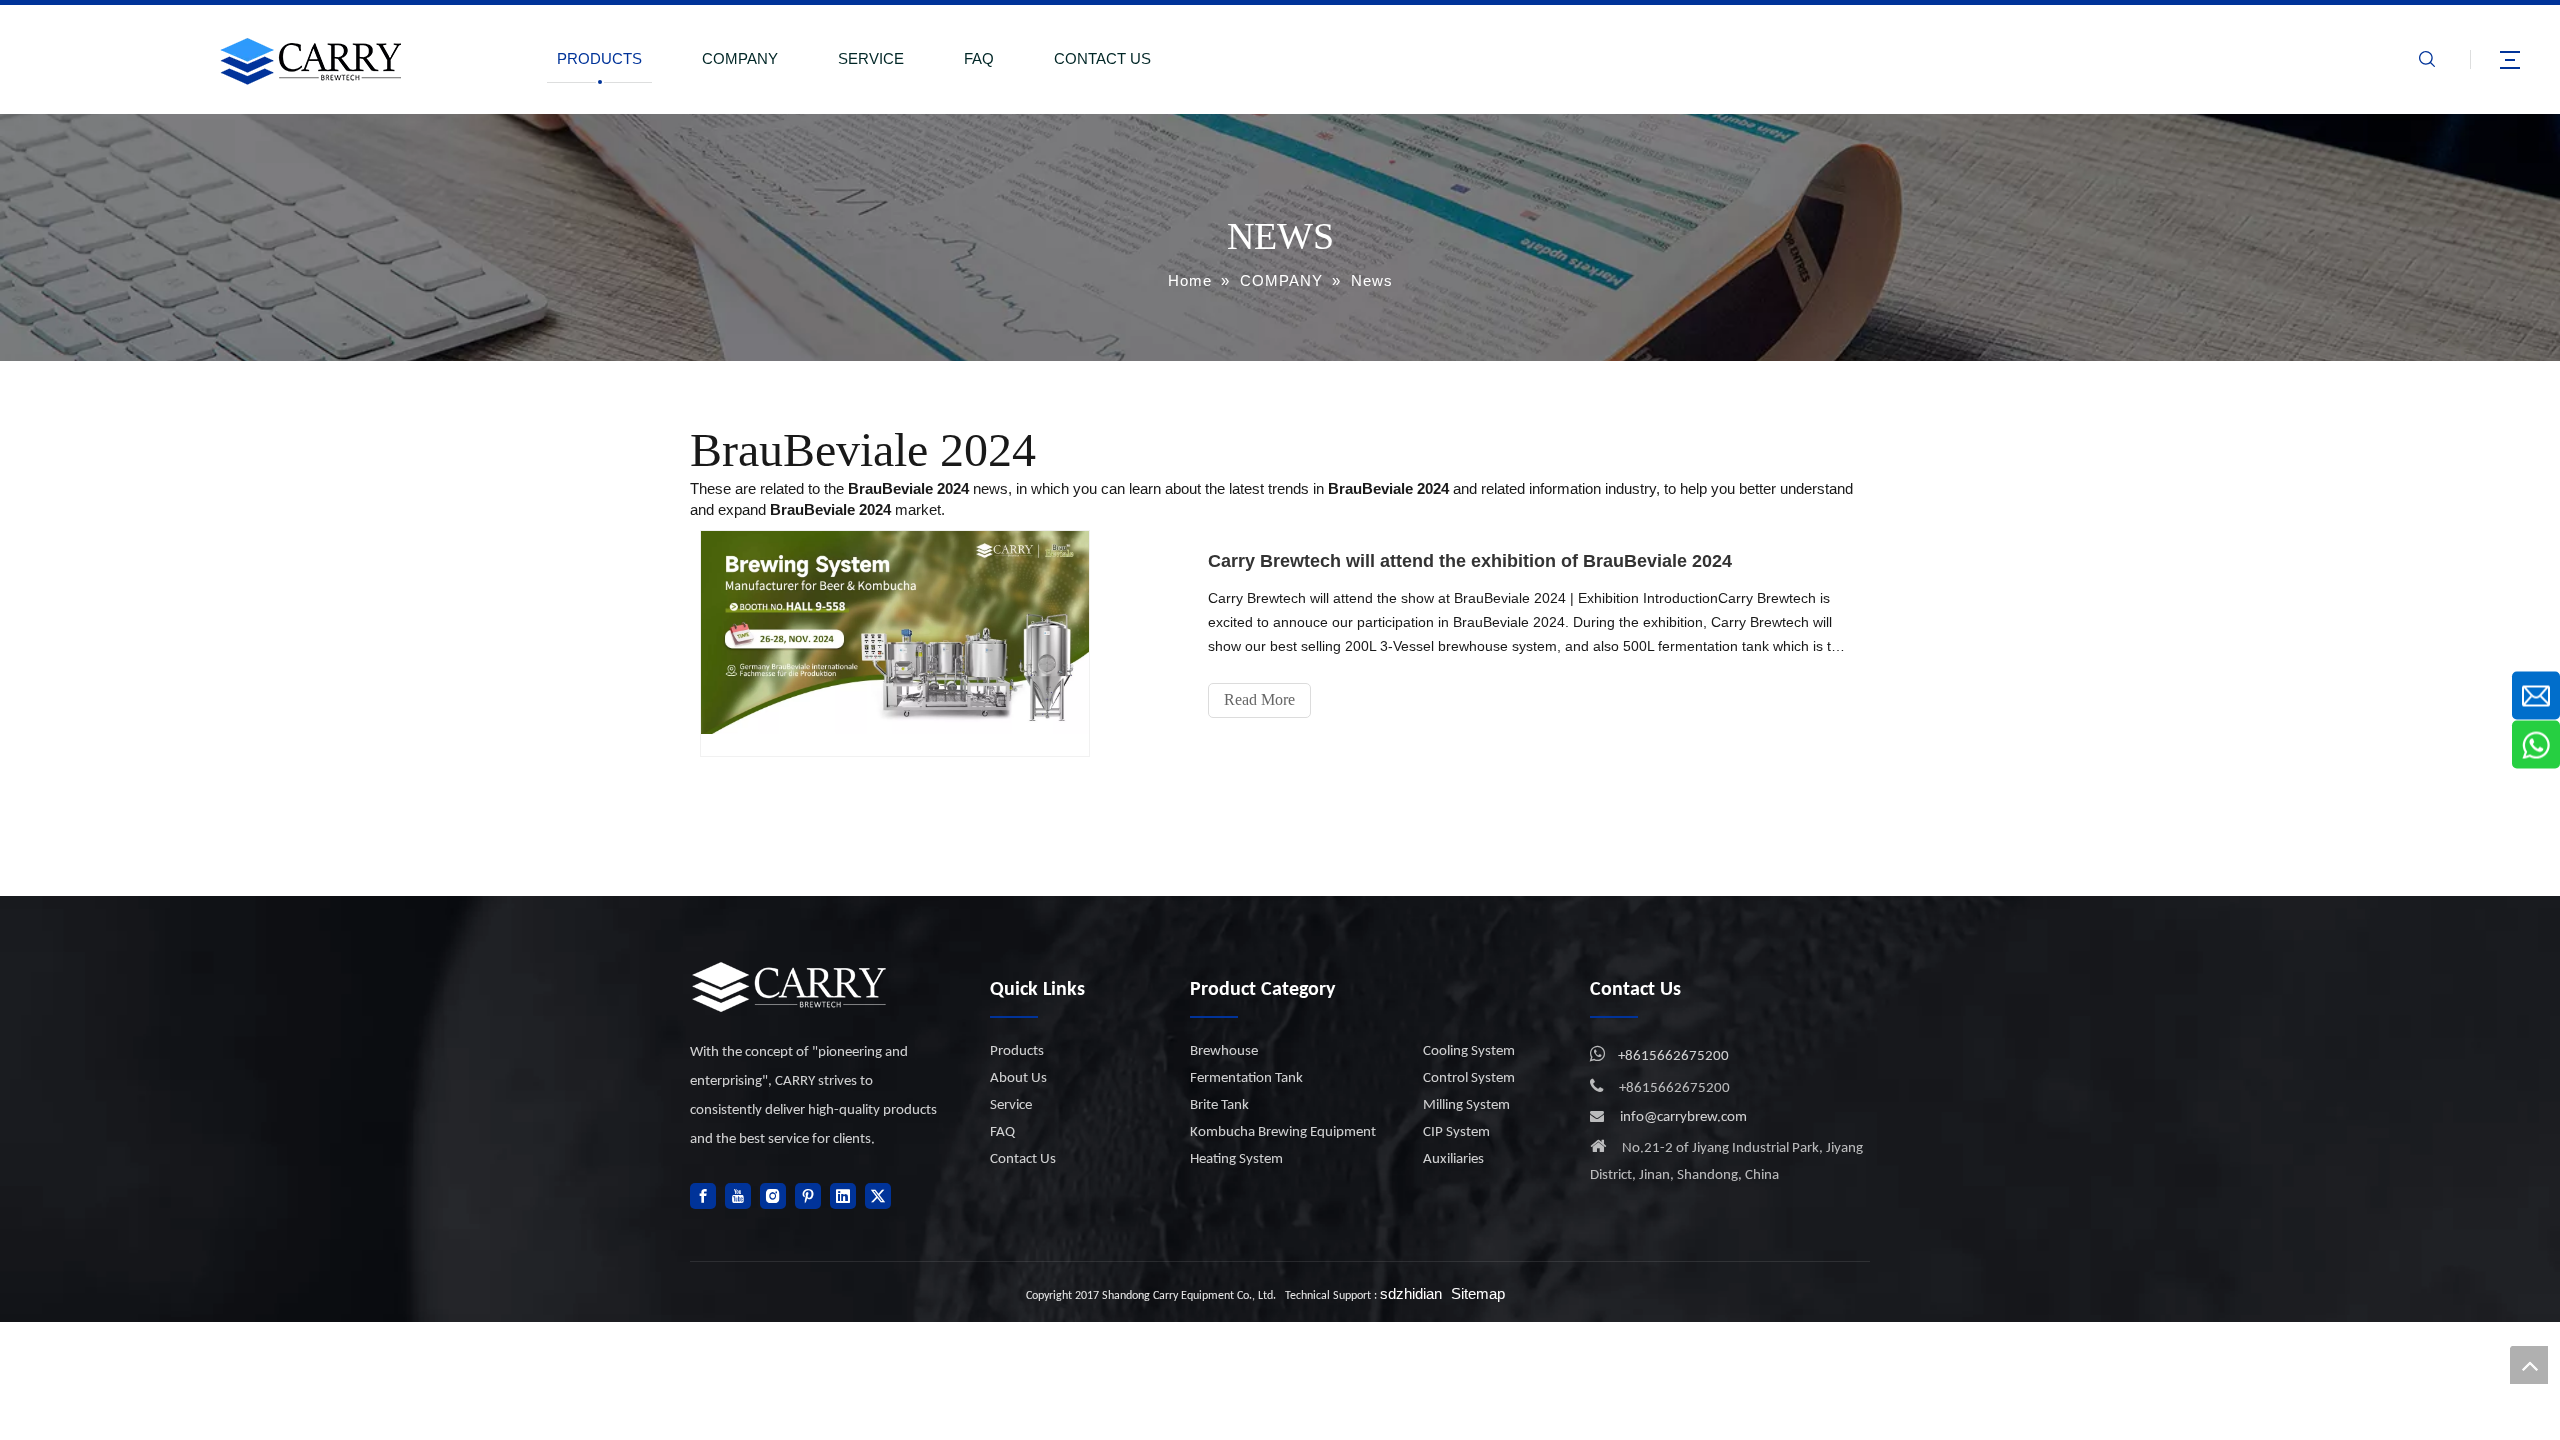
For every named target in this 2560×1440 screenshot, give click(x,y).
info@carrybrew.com (1683, 1117)
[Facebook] (703, 1196)
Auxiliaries (1453, 1159)
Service (1011, 1105)
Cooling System (1469, 1051)
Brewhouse (1224, 1051)
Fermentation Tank (1246, 1078)
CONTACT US (1102, 58)
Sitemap (1478, 1293)
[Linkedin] (843, 1196)
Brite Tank (1219, 1105)
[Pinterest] (808, 1196)
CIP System (1456, 1132)
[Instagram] (773, 1196)
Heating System (1236, 1159)
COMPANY (740, 58)
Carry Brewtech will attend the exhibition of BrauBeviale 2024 (1470, 561)
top (2529, 1365)
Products (1017, 1051)
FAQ (979, 58)
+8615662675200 (1673, 1056)
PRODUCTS (599, 58)
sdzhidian (1411, 1293)
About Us (1018, 1078)
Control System (1469, 1078)
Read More (1259, 699)
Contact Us (1023, 1159)
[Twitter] (878, 1196)
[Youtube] (738, 1196)
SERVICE (871, 58)
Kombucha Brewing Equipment (1283, 1132)
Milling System (1466, 1105)
